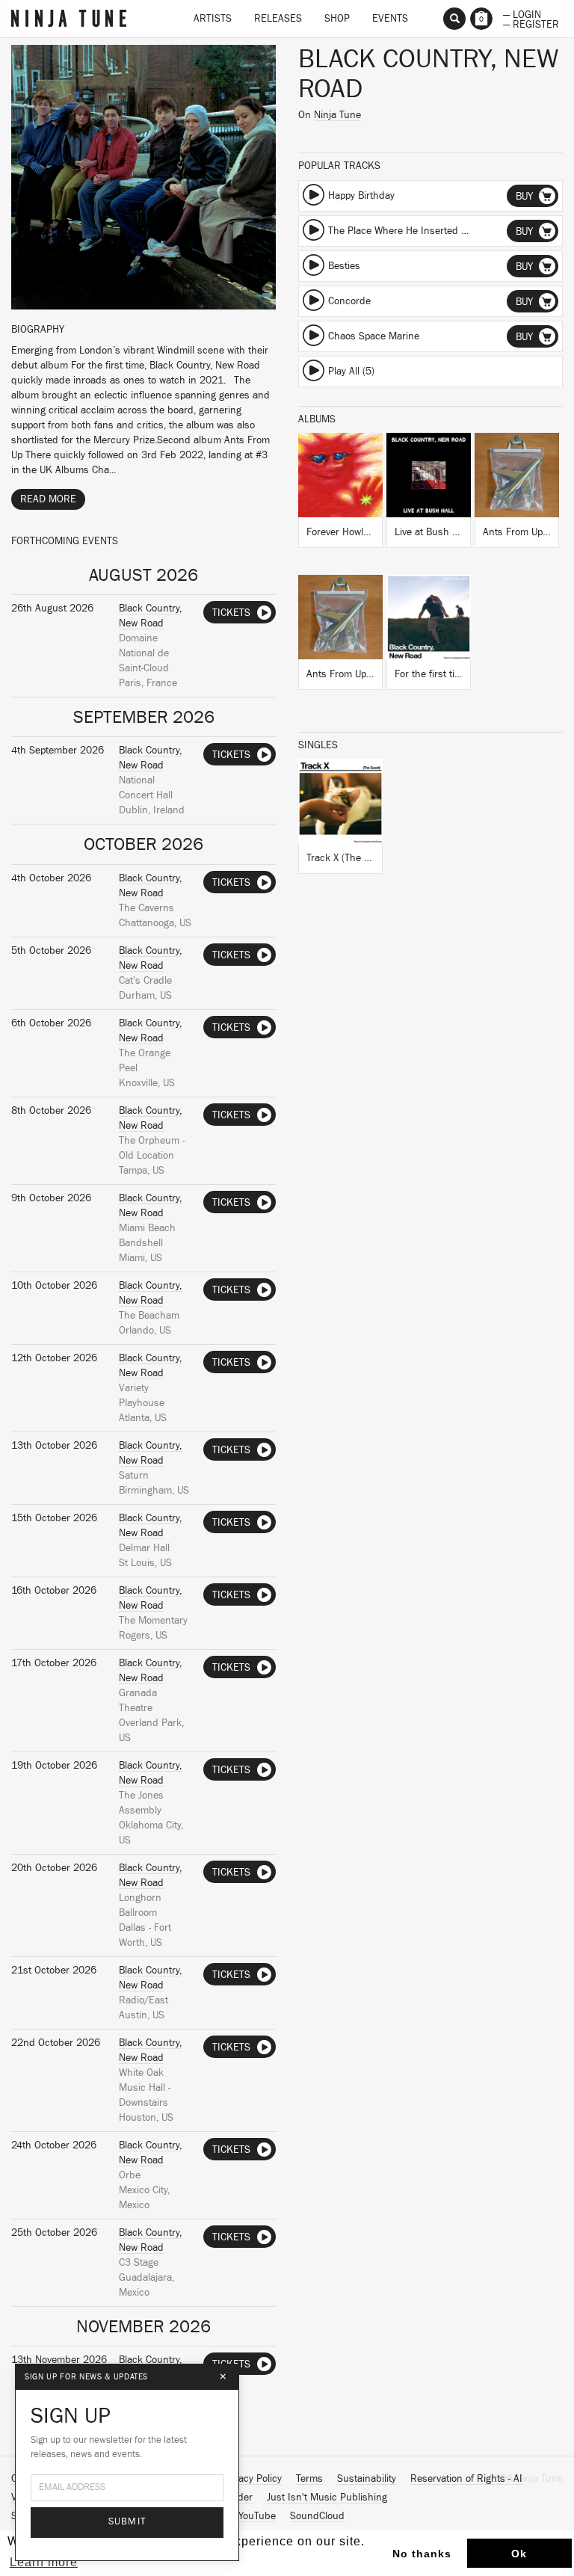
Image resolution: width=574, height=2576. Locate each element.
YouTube (257, 2516)
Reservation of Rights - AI (466, 2479)
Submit (127, 2522)
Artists (213, 19)
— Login (522, 13)
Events (390, 19)
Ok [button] (519, 2554)
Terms (309, 2479)
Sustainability (367, 2479)
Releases (278, 19)
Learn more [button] (44, 2562)
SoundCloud (317, 2516)
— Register (531, 23)
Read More (48, 499)
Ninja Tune (337, 115)
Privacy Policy (252, 2479)
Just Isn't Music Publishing (327, 2498)
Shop (337, 19)
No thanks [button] (422, 2554)
